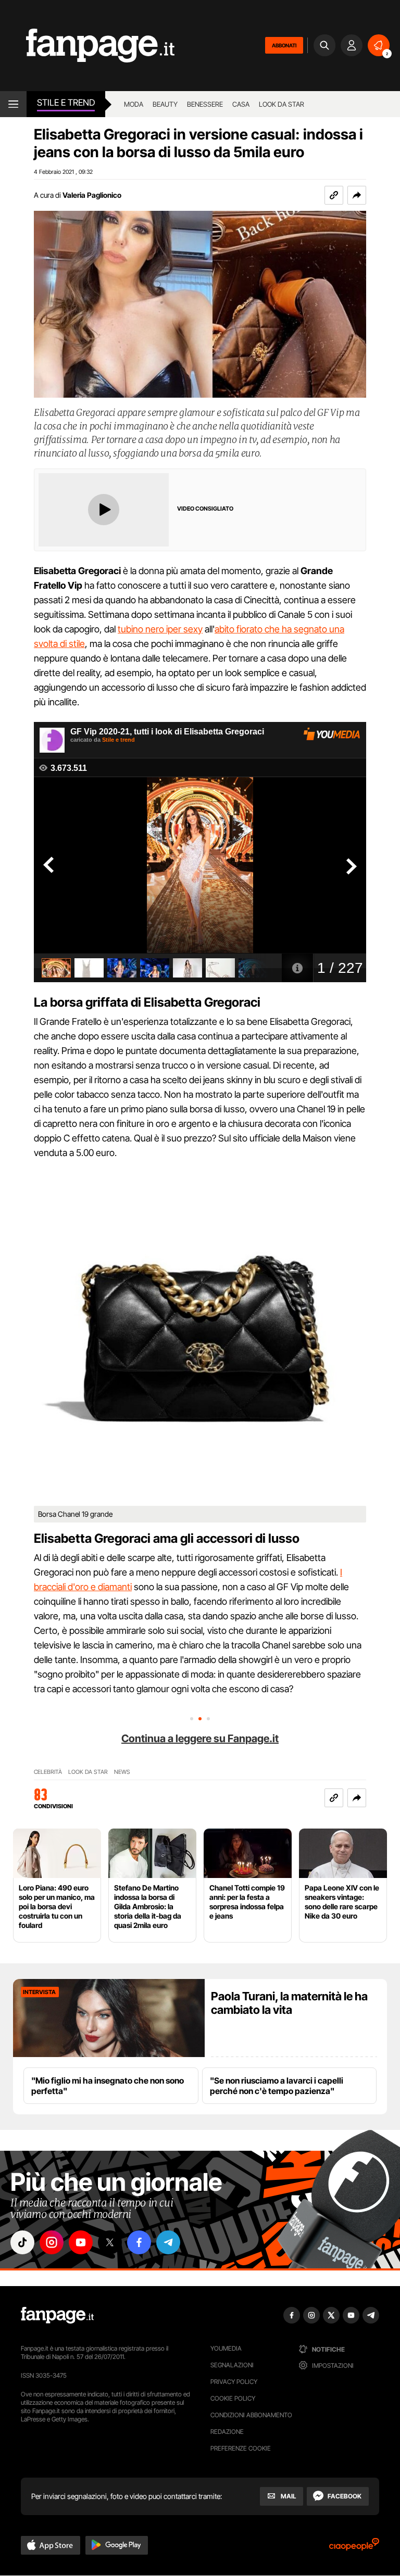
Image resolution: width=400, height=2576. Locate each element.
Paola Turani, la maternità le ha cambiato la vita (289, 2003)
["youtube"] (81, 2242)
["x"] (110, 2242)
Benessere (205, 104)
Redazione (227, 2432)
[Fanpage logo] (87, 46)
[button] (357, 195)
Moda (134, 104)
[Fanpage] (57, 2315)
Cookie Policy (233, 2398)
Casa (241, 104)
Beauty (165, 104)
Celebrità (48, 1772)
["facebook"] (139, 2242)
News (122, 1772)
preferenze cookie (241, 2448)
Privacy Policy (234, 2382)
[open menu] (13, 104)
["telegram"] (168, 2242)
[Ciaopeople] (354, 2548)
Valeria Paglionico (92, 195)
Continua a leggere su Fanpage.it (200, 1739)
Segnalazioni (232, 2365)
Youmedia (226, 2348)
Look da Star (88, 1772)
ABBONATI (284, 45)
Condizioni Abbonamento (251, 2415)
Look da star (282, 104)
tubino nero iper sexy (160, 629)
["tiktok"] (22, 2242)
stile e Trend (66, 103)
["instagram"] (52, 2242)
